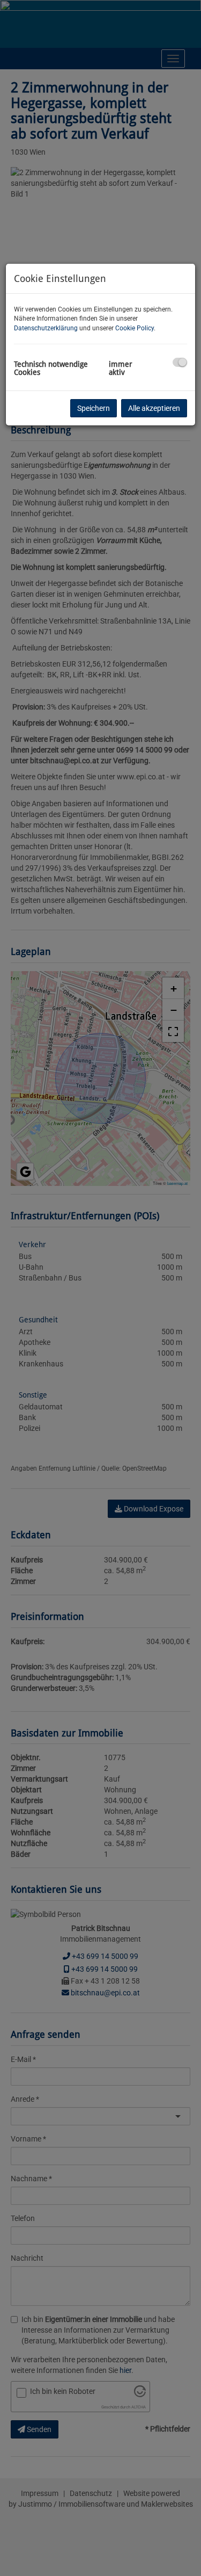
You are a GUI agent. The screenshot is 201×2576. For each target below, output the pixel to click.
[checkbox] (180, 362)
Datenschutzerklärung (46, 328)
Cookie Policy (135, 328)
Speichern (94, 408)
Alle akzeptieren (154, 408)
